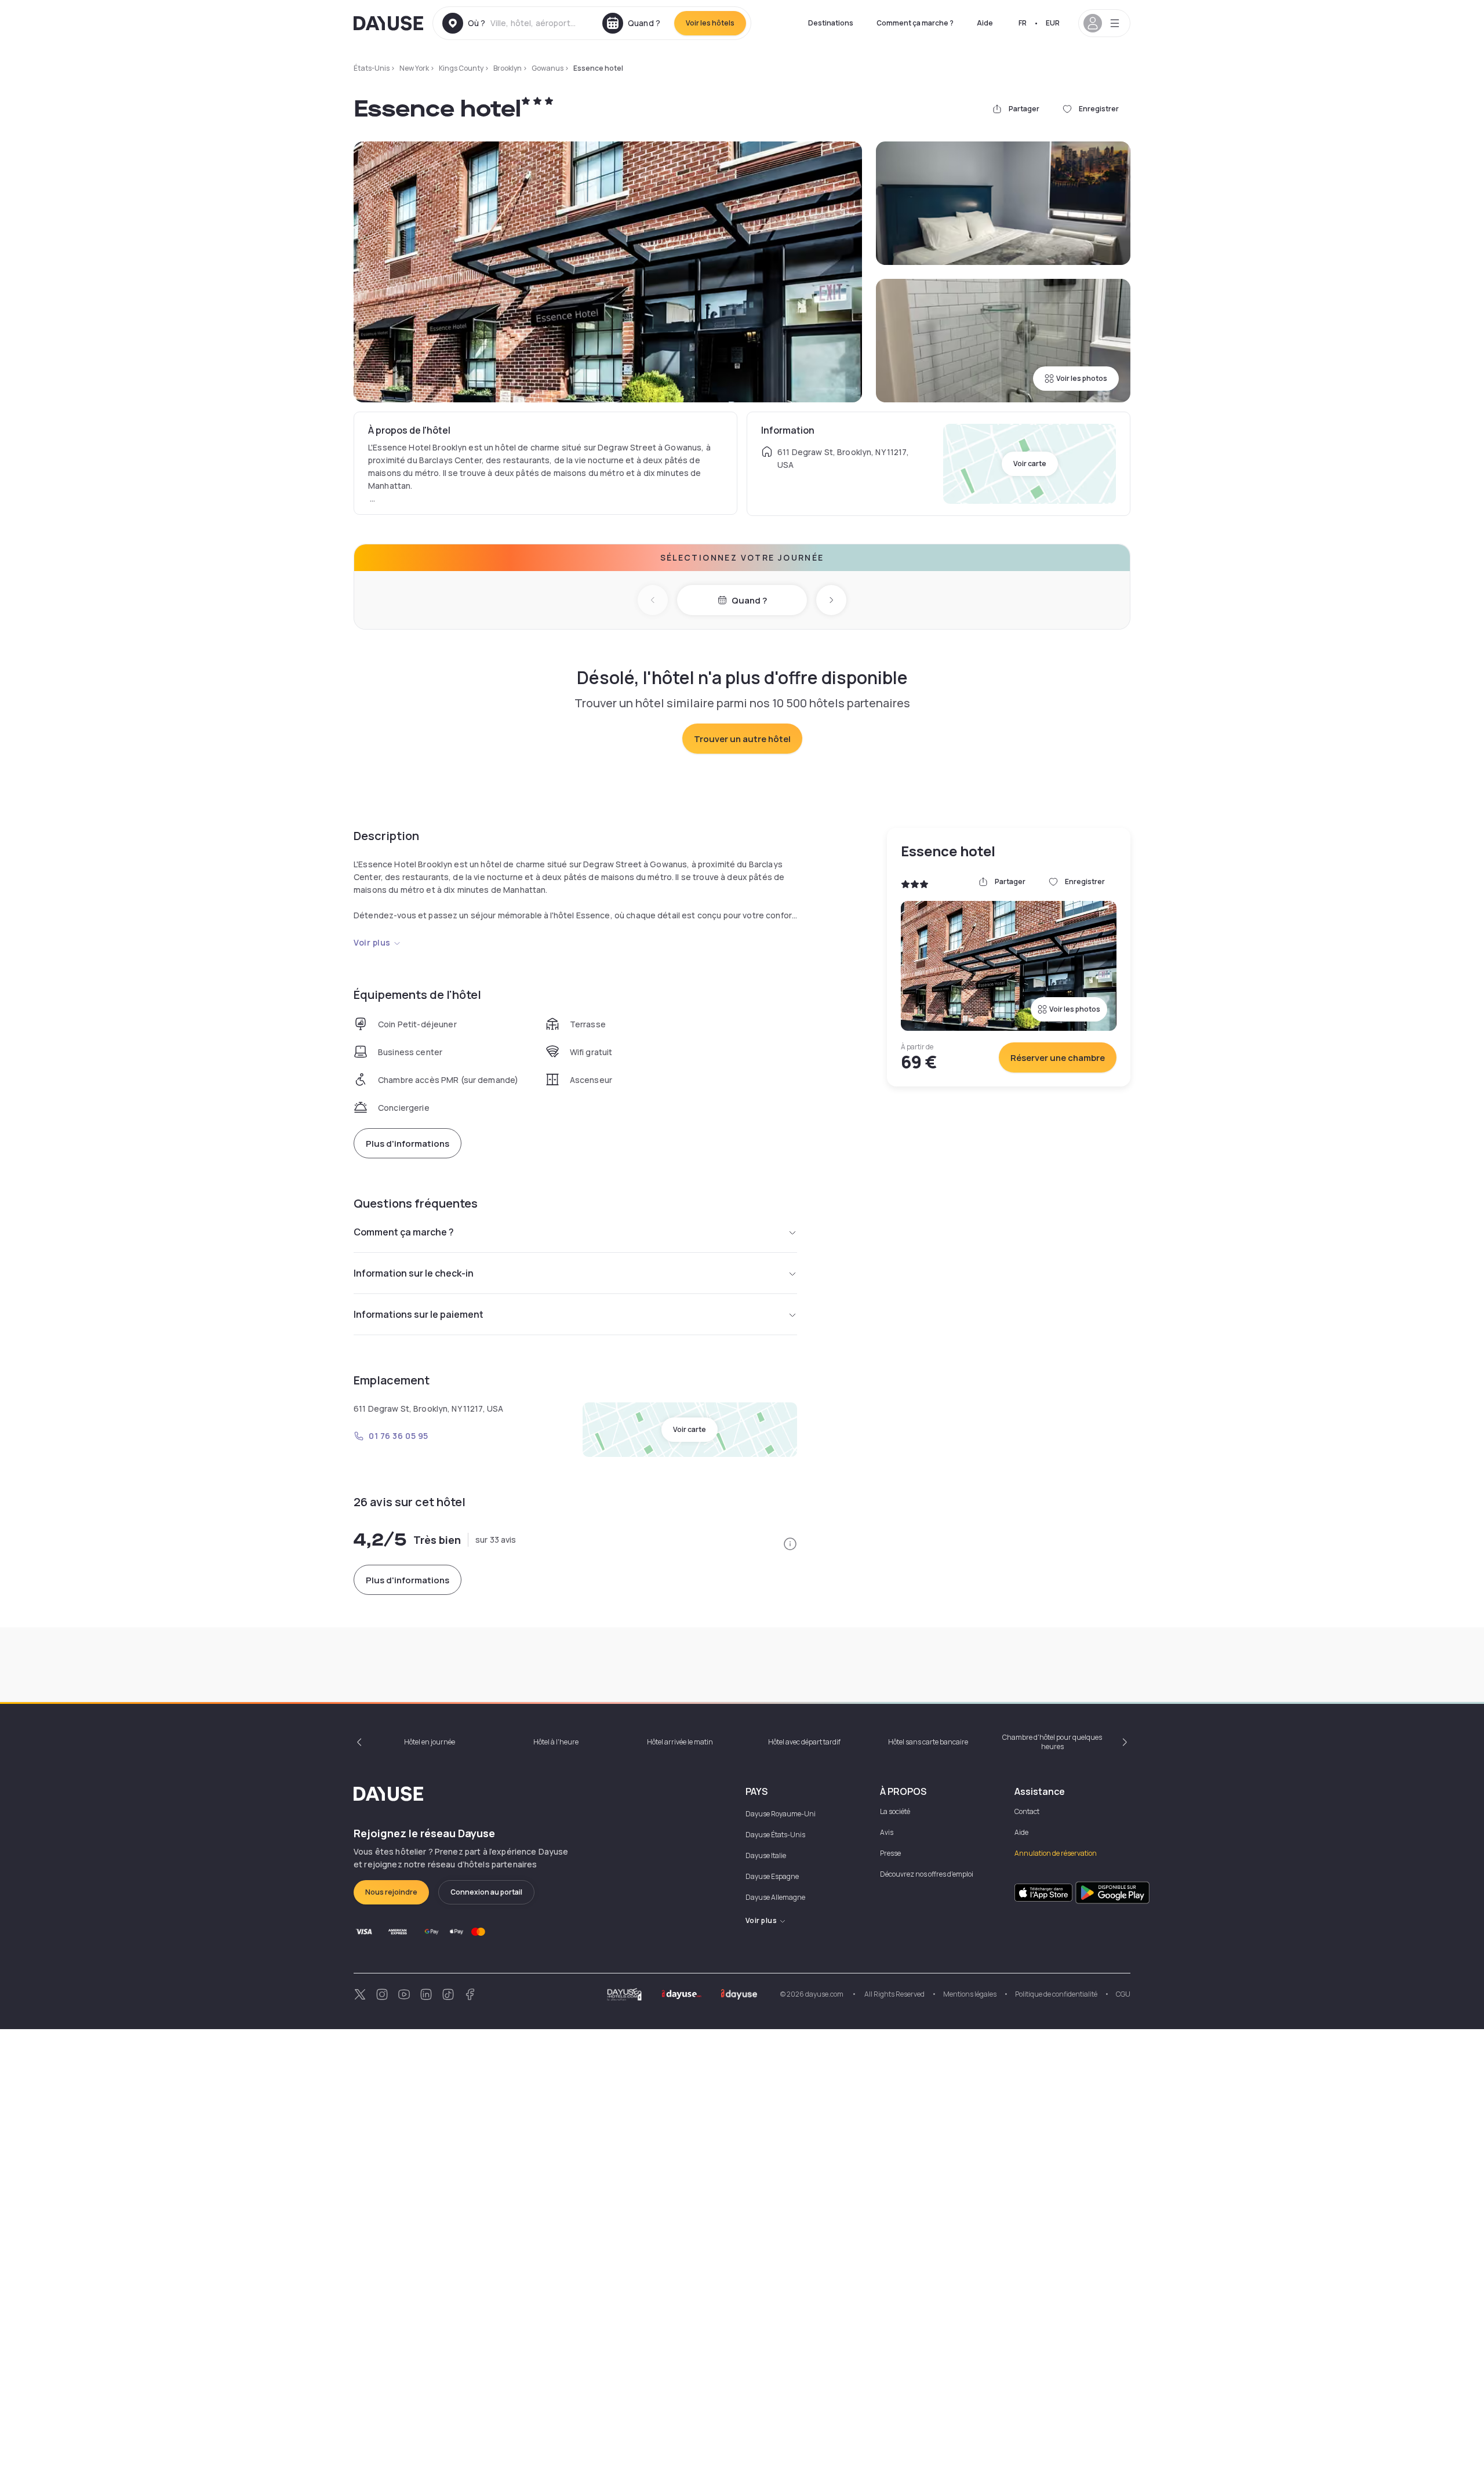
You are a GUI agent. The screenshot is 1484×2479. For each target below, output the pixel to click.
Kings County (461, 68)
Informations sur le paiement (419, 1314)
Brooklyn (508, 68)
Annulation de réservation (1056, 1853)
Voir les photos (1082, 378)
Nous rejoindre (391, 1892)
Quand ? (749, 600)
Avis (887, 1832)
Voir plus (372, 942)
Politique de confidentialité (1056, 1994)
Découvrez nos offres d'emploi (927, 1874)
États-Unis (372, 68)
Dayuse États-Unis (775, 1835)
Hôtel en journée (430, 1742)
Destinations (831, 23)
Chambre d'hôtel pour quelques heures (1052, 1742)
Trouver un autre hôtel (742, 739)
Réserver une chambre (1058, 1058)
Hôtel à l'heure (556, 1742)
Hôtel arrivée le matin (680, 1742)
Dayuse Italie (766, 1855)
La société (895, 1811)
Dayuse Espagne (772, 1876)
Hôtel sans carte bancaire (928, 1742)
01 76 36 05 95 (399, 1436)
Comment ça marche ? (915, 23)
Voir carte (1030, 464)
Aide (985, 23)
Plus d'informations (408, 1144)
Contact (1027, 1811)
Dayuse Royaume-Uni (781, 1814)
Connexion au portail (486, 1892)
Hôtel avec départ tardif (804, 1742)
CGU (1123, 1994)
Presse (890, 1853)
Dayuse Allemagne (775, 1897)
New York (414, 68)
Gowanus (548, 68)
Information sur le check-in (414, 1273)
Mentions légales (970, 1994)
